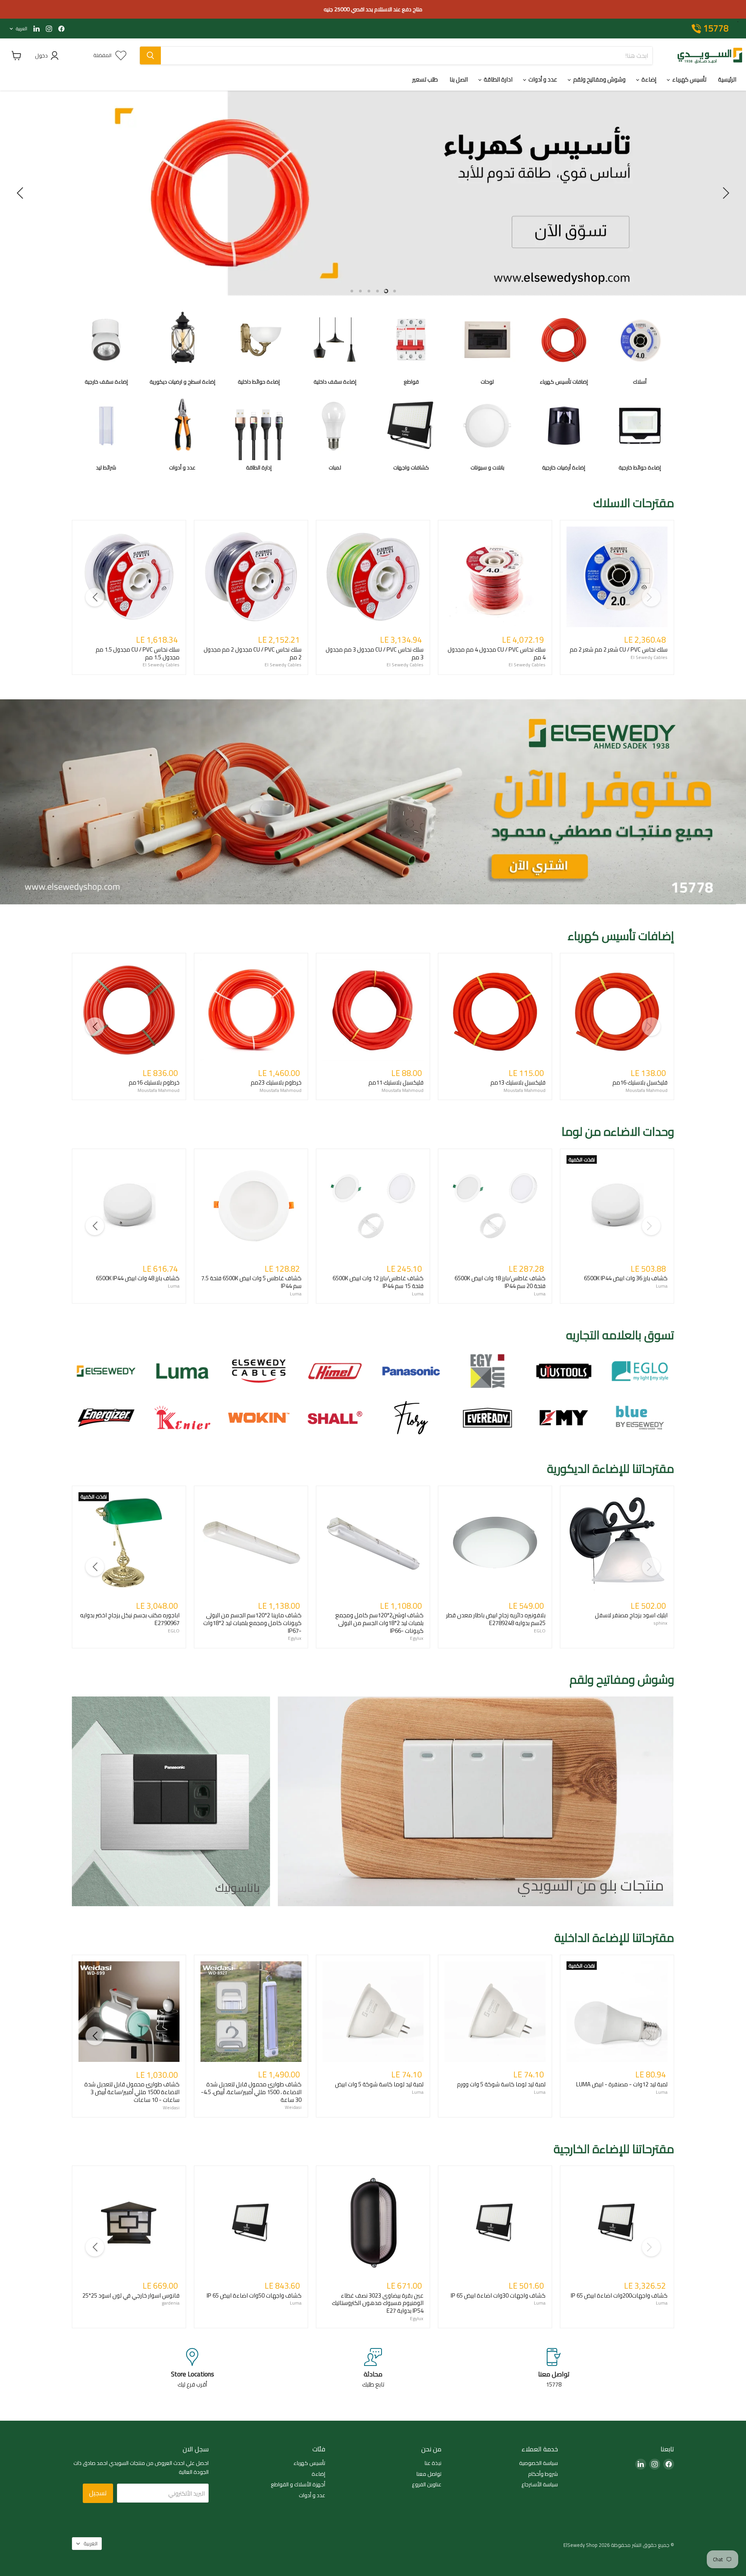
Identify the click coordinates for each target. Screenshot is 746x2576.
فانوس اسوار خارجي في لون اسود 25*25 (131, 2295)
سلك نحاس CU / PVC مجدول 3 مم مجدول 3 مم (375, 653)
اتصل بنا (459, 79)
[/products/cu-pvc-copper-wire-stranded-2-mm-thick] (251, 577)
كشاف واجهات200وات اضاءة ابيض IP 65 (619, 2295)
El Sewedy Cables (161, 665)
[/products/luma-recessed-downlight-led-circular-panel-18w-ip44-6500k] (495, 1206)
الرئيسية (727, 79)
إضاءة (648, 79)
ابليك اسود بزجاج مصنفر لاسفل (631, 1615)
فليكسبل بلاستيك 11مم (396, 1082)
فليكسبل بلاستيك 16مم (640, 1082)
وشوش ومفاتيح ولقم (599, 79)
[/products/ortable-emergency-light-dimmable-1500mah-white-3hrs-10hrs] (129, 2012)
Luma (174, 1286)
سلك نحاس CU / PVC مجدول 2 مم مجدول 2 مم (253, 653)
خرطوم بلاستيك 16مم (154, 1082)
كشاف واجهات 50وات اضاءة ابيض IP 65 (254, 2295)
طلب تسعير (425, 79)
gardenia (171, 2303)
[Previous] (651, 597)
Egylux (295, 1638)
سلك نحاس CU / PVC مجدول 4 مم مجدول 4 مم (497, 653)
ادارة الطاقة (498, 79)
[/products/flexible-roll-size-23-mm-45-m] (251, 1010)
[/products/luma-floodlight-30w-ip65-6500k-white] (495, 2223)
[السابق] (725, 193)
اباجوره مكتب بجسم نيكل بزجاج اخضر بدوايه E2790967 (130, 1619)
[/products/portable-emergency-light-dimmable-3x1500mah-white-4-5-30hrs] (251, 2012)
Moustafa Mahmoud (159, 1090)
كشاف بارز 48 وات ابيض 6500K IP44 (138, 1278)
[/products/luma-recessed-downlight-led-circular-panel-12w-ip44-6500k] (373, 1206)
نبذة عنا (433, 2463)
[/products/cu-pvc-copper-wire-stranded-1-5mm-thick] (129, 577)
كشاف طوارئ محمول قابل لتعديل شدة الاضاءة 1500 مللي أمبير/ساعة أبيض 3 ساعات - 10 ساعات (132, 2092)
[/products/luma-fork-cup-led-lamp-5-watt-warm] (495, 2012)
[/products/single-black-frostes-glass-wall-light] (617, 1543)
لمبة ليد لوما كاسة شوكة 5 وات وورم (501, 2084)
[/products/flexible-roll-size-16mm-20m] (617, 1010)
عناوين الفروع (427, 2484)
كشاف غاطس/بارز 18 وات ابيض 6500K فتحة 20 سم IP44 (500, 1282)
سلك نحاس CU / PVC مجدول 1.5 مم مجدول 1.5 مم (138, 653)
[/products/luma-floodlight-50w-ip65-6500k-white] (251, 2223)
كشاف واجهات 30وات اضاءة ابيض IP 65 (498, 2295)
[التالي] (21, 193)
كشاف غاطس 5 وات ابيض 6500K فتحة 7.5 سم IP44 (251, 1282)
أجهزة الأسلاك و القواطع (298, 2484)
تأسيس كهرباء (689, 79)
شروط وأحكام (543, 2474)
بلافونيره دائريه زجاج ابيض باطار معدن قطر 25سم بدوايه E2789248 (496, 1619)
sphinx (661, 1623)
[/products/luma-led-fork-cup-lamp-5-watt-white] (373, 2012)
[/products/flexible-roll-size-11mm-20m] (373, 1010)
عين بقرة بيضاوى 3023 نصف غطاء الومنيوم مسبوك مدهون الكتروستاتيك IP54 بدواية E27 (378, 2303)
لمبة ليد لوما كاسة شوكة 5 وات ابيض (379, 2084)
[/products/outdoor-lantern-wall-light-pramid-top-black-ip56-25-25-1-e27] (129, 2223)
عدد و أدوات (542, 79)
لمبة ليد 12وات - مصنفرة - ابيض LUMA (622, 2084)
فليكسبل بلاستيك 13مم (518, 1082)
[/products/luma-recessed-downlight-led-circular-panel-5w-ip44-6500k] (251, 1206)
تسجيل (98, 2493)
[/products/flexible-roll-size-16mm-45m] (129, 1010)
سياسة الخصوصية (539, 2463)
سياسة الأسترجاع (540, 2484)
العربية (22, 29)
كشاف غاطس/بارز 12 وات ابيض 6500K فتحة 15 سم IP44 (378, 1282)
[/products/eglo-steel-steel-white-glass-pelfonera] (495, 1543)
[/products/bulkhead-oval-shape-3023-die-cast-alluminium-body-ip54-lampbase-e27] (373, 2223)
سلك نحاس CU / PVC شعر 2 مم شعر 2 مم (619, 649)
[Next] (95, 597)
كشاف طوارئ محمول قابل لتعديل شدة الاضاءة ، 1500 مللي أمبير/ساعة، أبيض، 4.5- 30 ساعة (251, 2092)
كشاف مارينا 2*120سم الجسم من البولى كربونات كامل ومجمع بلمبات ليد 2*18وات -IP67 (252, 1623)
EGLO (174, 1631)
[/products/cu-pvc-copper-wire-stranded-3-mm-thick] (373, 577)
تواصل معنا (429, 2474)
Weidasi (171, 2108)
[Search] (150, 56)
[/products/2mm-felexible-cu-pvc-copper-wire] (617, 577)
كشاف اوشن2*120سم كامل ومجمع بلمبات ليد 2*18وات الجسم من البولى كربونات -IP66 (379, 1623)
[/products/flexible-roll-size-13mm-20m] (495, 1010)
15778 (716, 29)
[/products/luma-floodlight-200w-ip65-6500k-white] (617, 2223)
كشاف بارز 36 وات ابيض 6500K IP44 (626, 1278)
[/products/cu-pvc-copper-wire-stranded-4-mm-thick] (495, 577)
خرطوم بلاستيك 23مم (276, 1082)
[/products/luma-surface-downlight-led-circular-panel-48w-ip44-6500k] (129, 1206)
